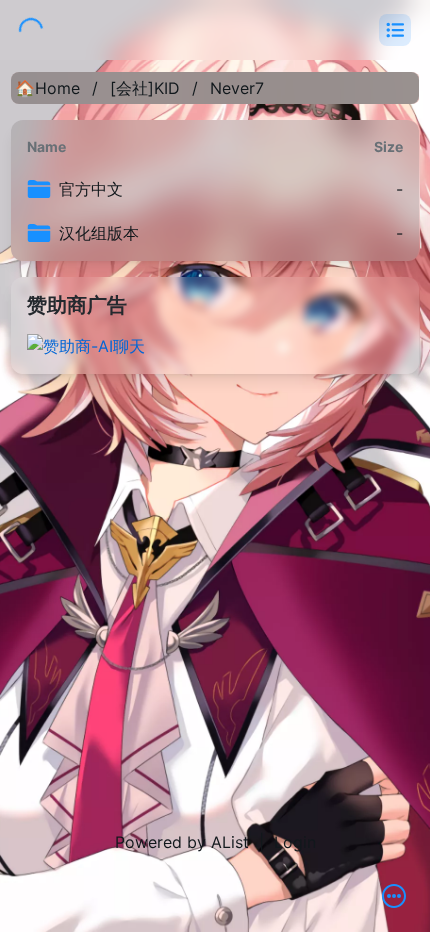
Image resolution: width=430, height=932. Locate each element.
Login (295, 842)
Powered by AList (182, 842)
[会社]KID (145, 88)
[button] (395, 30)
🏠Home (47, 88)
